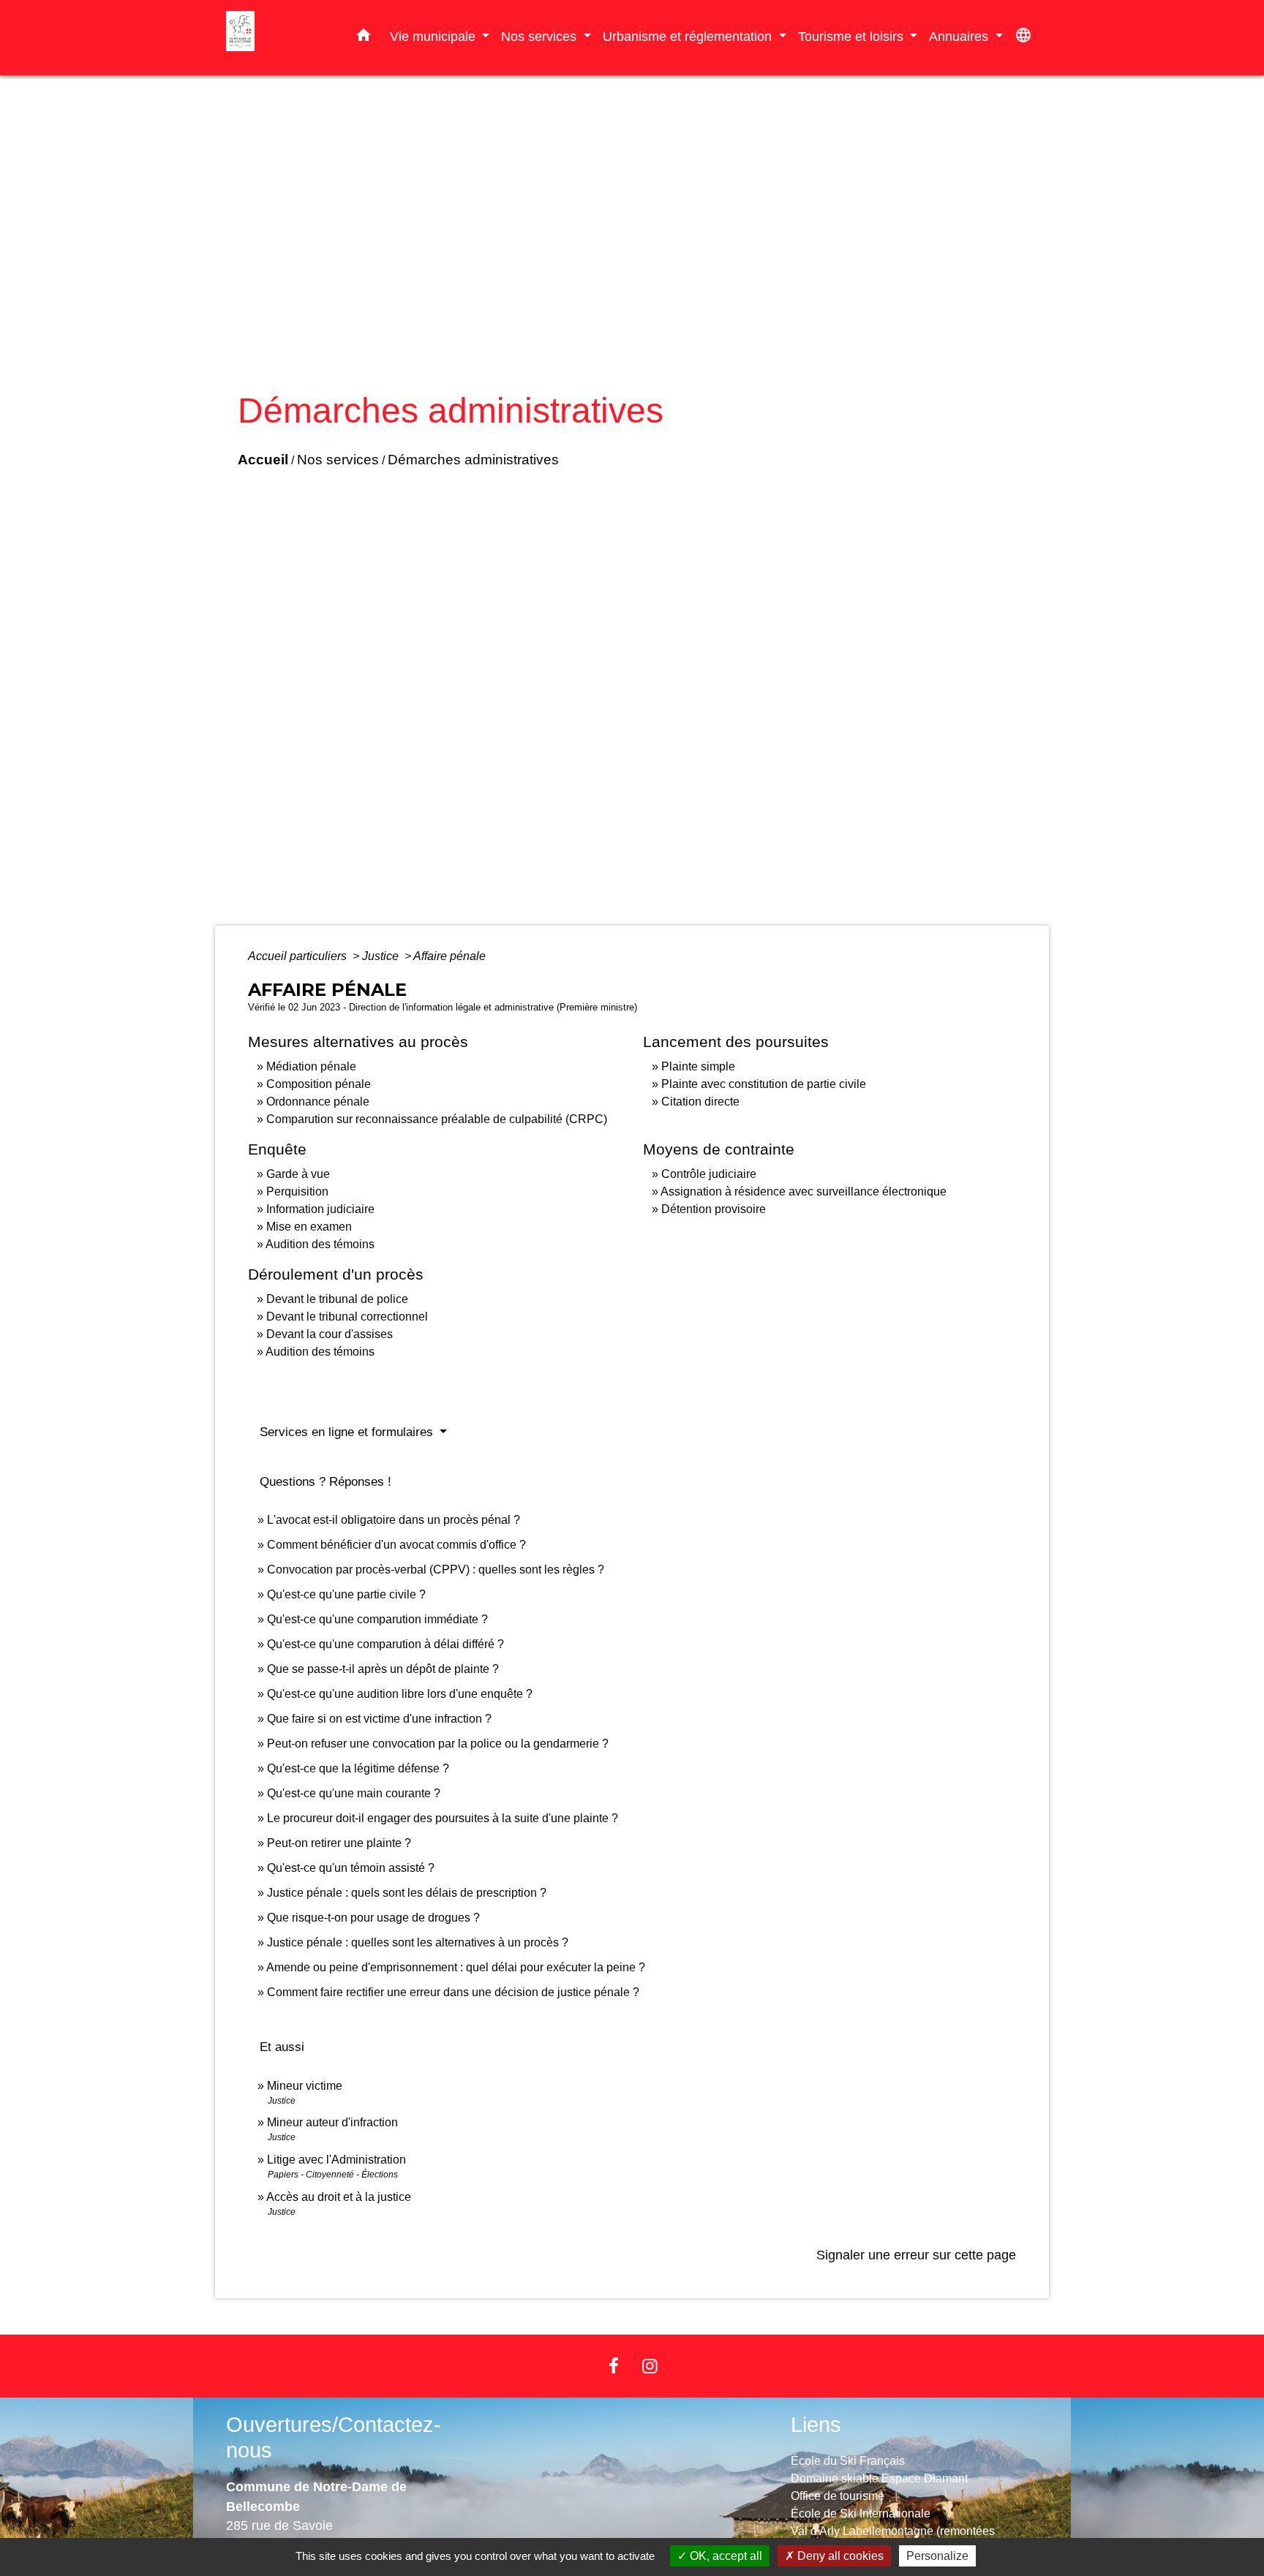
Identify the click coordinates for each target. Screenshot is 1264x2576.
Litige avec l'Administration (336, 2160)
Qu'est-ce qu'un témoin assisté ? (351, 1868)
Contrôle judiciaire (709, 1174)
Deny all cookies (839, 2556)
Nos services (338, 460)
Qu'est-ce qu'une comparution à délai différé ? (385, 1644)
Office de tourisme (838, 2496)
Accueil (263, 460)
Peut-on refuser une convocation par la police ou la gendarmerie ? (438, 1744)
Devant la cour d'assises (330, 1334)
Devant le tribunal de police (337, 1299)
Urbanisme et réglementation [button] (689, 36)
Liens (816, 2425)
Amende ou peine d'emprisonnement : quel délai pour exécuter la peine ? (456, 1967)
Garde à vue (298, 1174)
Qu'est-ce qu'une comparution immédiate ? (377, 1619)
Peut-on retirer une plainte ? (339, 1843)
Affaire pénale (449, 956)
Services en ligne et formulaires (348, 1432)
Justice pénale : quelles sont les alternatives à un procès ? (418, 1942)
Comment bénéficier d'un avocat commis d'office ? (396, 1545)
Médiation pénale (311, 1066)
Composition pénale (319, 1084)
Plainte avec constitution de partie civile (764, 1084)
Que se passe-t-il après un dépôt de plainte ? (383, 1669)
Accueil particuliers (299, 956)
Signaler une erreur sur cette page (916, 2255)
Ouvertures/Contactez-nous (334, 2437)
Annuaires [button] (960, 36)
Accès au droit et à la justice (339, 2197)
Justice (382, 956)
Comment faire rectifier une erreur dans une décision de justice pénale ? (453, 1992)
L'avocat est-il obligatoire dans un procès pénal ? (394, 1520)
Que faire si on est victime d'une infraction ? (379, 1719)
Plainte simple (698, 1066)
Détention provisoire (714, 1209)
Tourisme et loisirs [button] (853, 36)
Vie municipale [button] (434, 36)
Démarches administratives (473, 460)
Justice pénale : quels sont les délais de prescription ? (407, 1893)
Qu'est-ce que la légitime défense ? (358, 1768)
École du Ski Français (848, 2461)
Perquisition (297, 1191)
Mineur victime (305, 2086)
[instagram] (650, 2366)
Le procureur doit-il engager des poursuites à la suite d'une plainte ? (443, 1818)
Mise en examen (309, 1227)
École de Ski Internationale (861, 2513)
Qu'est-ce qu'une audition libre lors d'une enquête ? (400, 1694)
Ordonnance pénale (318, 1102)
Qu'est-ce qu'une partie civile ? (346, 1594)
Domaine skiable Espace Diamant (879, 2478)
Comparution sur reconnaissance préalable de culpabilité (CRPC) (437, 1119)
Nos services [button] (541, 36)
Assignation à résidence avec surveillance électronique (804, 1191)
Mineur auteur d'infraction (332, 2122)
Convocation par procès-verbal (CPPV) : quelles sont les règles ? (436, 1570)
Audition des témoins (320, 1244)
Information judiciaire (320, 1209)
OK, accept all (725, 2556)
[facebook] (614, 2366)
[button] (364, 38)
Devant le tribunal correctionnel (347, 1317)
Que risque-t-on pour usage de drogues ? (373, 1918)
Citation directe (700, 1102)
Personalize (937, 2556)
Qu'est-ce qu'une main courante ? (354, 1793)
